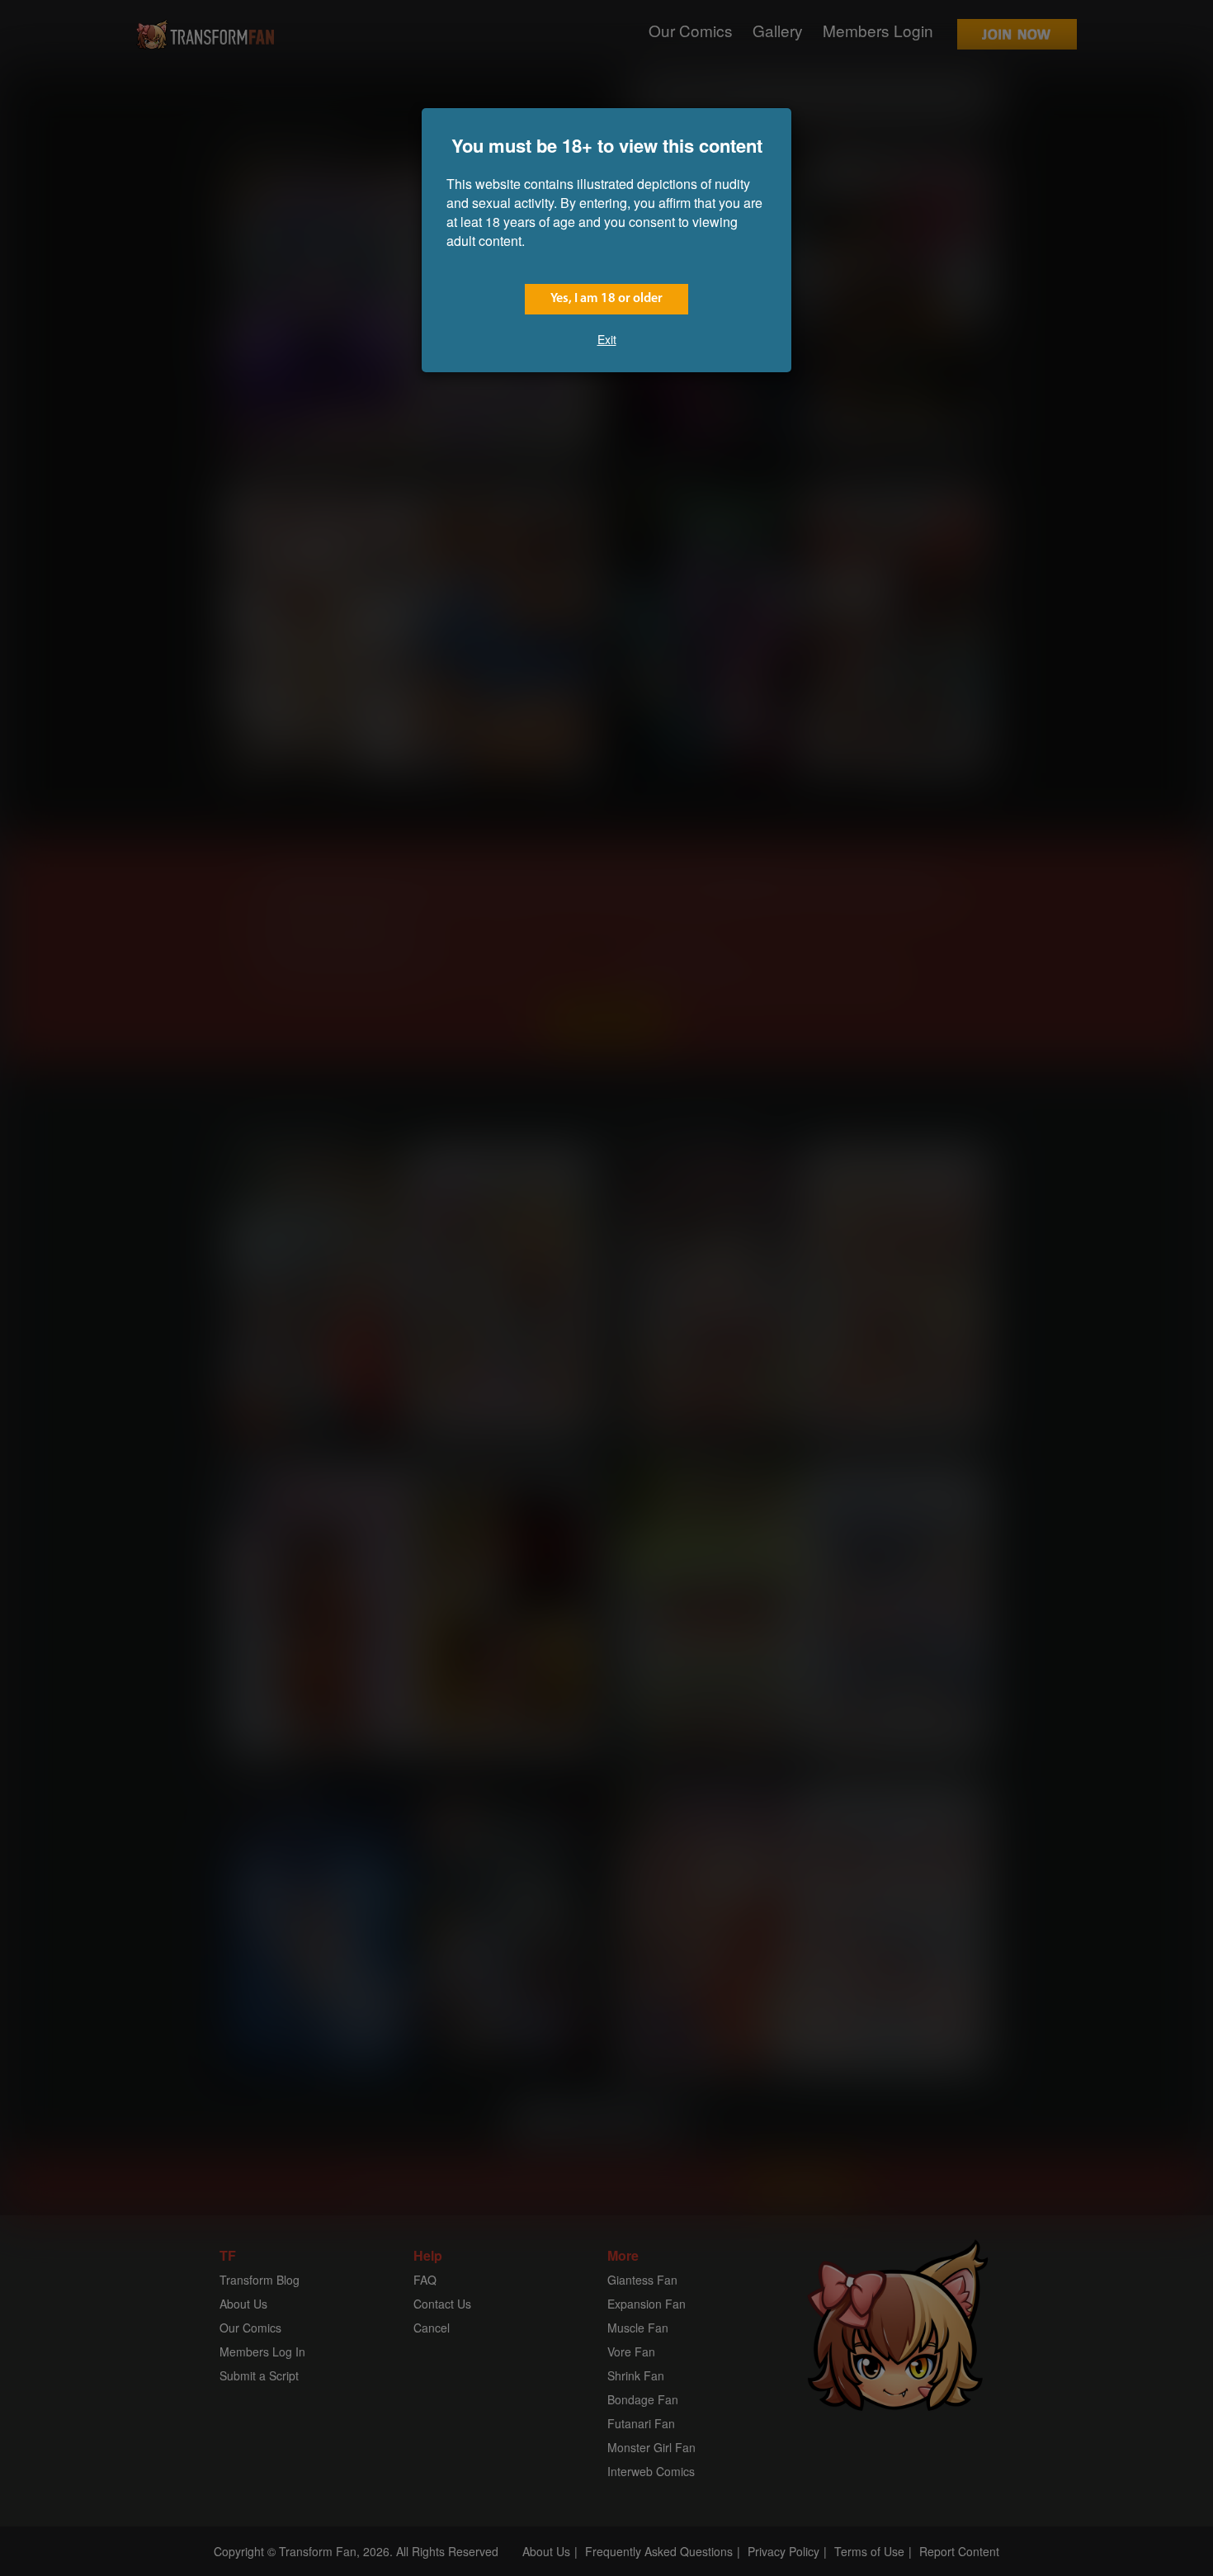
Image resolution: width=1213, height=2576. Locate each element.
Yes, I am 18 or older (606, 299)
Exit (607, 339)
